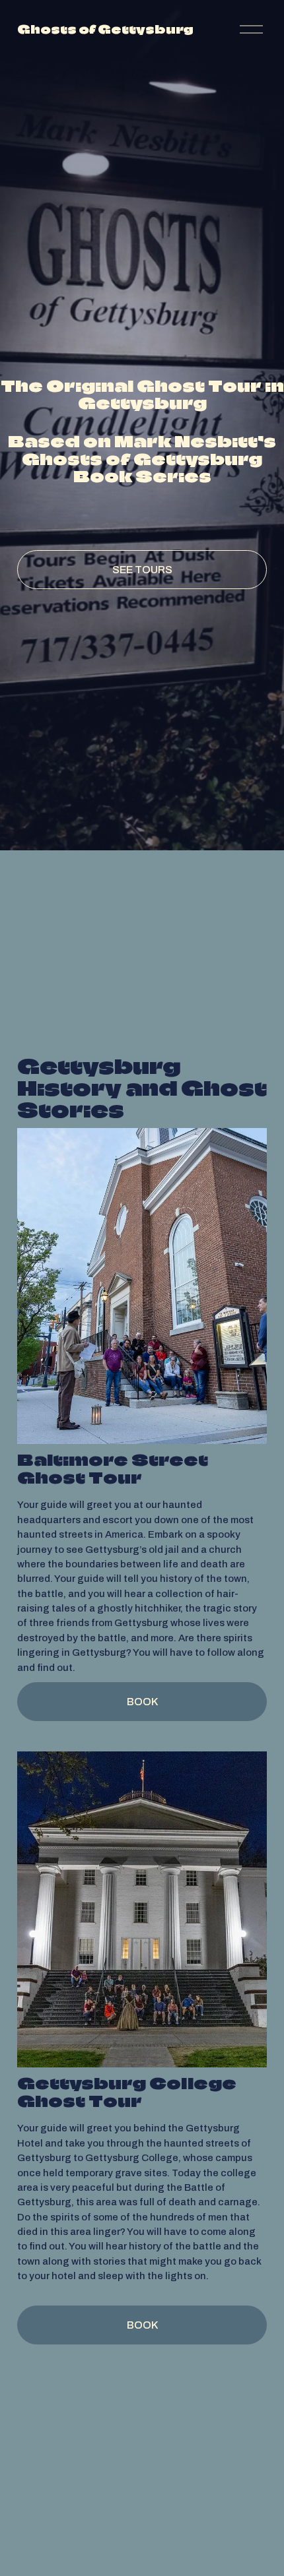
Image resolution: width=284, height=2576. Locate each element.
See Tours (142, 570)
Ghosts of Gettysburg (105, 29)
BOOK (142, 1702)
